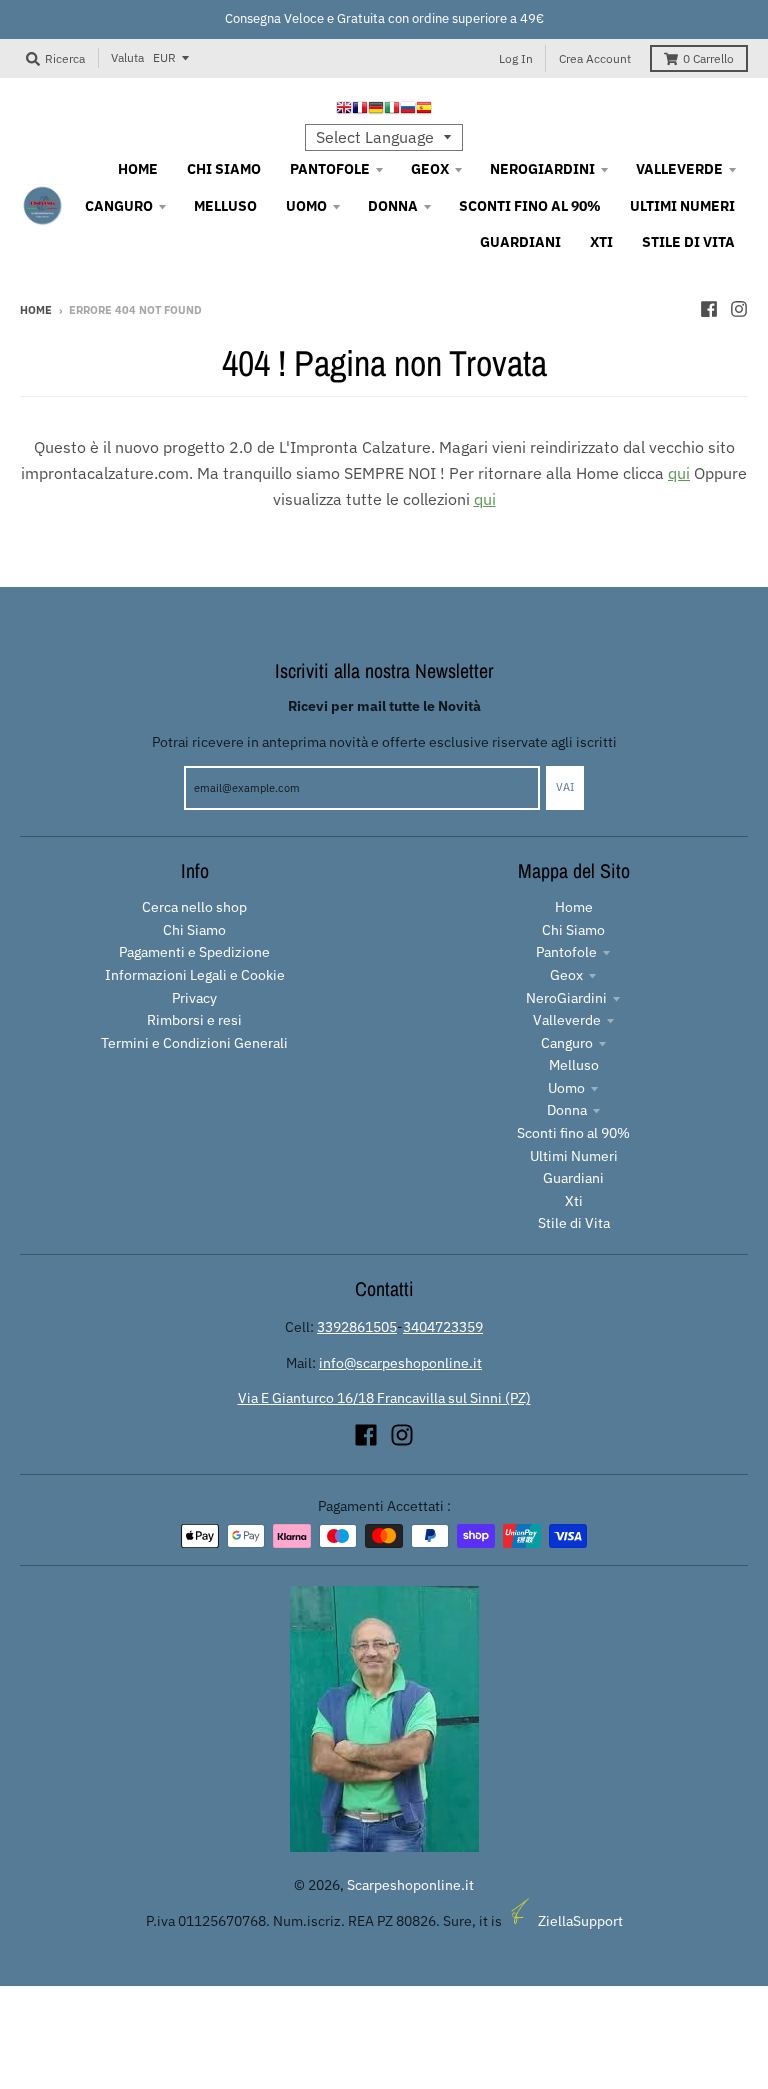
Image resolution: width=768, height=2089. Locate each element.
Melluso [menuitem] (225, 206)
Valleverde (567, 1020)
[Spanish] (424, 110)
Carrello (708, 58)
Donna (567, 1110)
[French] (360, 110)
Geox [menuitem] (430, 169)
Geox (566, 975)
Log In (516, 58)
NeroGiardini (566, 998)
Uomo (566, 1088)
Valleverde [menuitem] (679, 169)
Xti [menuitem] (601, 242)
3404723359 (443, 1327)
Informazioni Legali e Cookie (195, 975)
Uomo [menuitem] (306, 206)
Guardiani (573, 1178)
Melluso (574, 1065)
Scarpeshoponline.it (410, 1885)
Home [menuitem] (138, 169)
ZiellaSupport (580, 1921)
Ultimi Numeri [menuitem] (682, 206)
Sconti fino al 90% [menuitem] (530, 206)
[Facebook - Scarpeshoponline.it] (709, 309)
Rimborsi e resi (194, 1020)
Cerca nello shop (194, 907)
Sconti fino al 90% (573, 1133)
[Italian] (392, 110)
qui (679, 473)
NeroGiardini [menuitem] (542, 169)
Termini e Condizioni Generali (194, 1043)
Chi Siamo (194, 930)
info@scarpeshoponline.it (400, 1363)
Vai (565, 787)
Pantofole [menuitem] (330, 169)
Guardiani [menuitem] (520, 242)
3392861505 (357, 1327)
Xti (574, 1201)
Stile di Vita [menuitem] (688, 242)
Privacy (194, 998)
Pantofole (566, 952)
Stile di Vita (574, 1223)
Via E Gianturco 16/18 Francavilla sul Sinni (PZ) (384, 1398)
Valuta (127, 57)
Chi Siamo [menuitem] (224, 169)
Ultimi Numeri (574, 1156)
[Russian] (408, 110)
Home (36, 310)
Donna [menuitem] (393, 206)
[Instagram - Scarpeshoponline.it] (739, 309)
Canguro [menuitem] (119, 206)
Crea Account (595, 58)
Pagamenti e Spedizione (194, 952)
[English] (344, 110)
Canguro (567, 1043)
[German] (376, 110)
